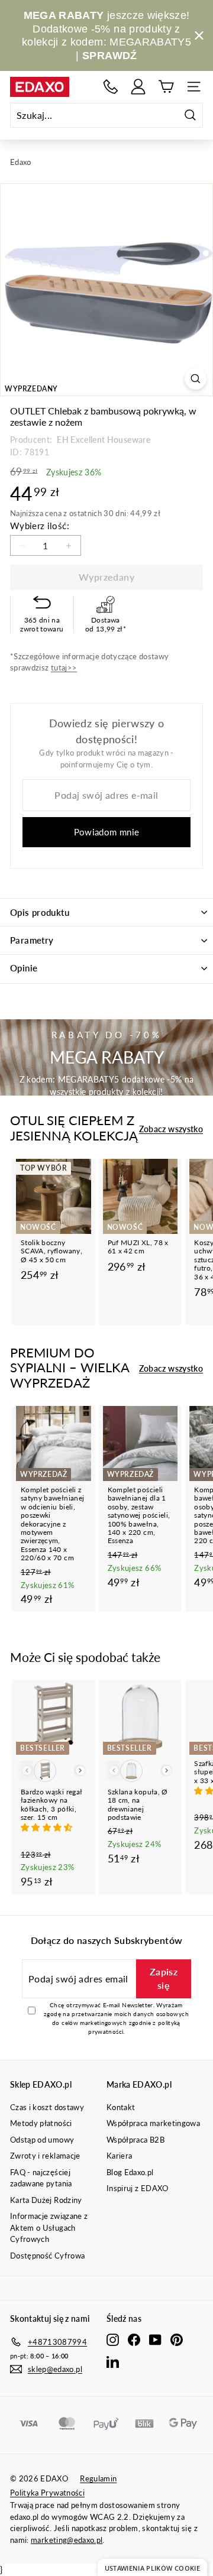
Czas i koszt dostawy (47, 2107)
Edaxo (21, 162)
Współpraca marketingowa (153, 2123)
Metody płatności (41, 2123)
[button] (48, 1827)
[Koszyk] (166, 87)
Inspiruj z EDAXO (138, 2188)
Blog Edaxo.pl (130, 2172)
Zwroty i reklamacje (45, 2156)
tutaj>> (64, 668)
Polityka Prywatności (47, 2493)
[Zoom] (196, 379)
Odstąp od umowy (42, 2140)
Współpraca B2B (135, 2140)
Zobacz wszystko (171, 1129)
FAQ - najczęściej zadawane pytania (41, 2178)
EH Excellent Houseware (103, 440)
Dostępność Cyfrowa (47, 2256)
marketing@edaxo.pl (67, 2540)
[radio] (45, 1771)
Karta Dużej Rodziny (46, 2200)
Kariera (119, 2156)
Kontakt (121, 2107)
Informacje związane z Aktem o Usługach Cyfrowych (49, 2227)
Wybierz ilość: (40, 526)
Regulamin (98, 2478)
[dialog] (152, 2567)
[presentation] (80, 1770)
